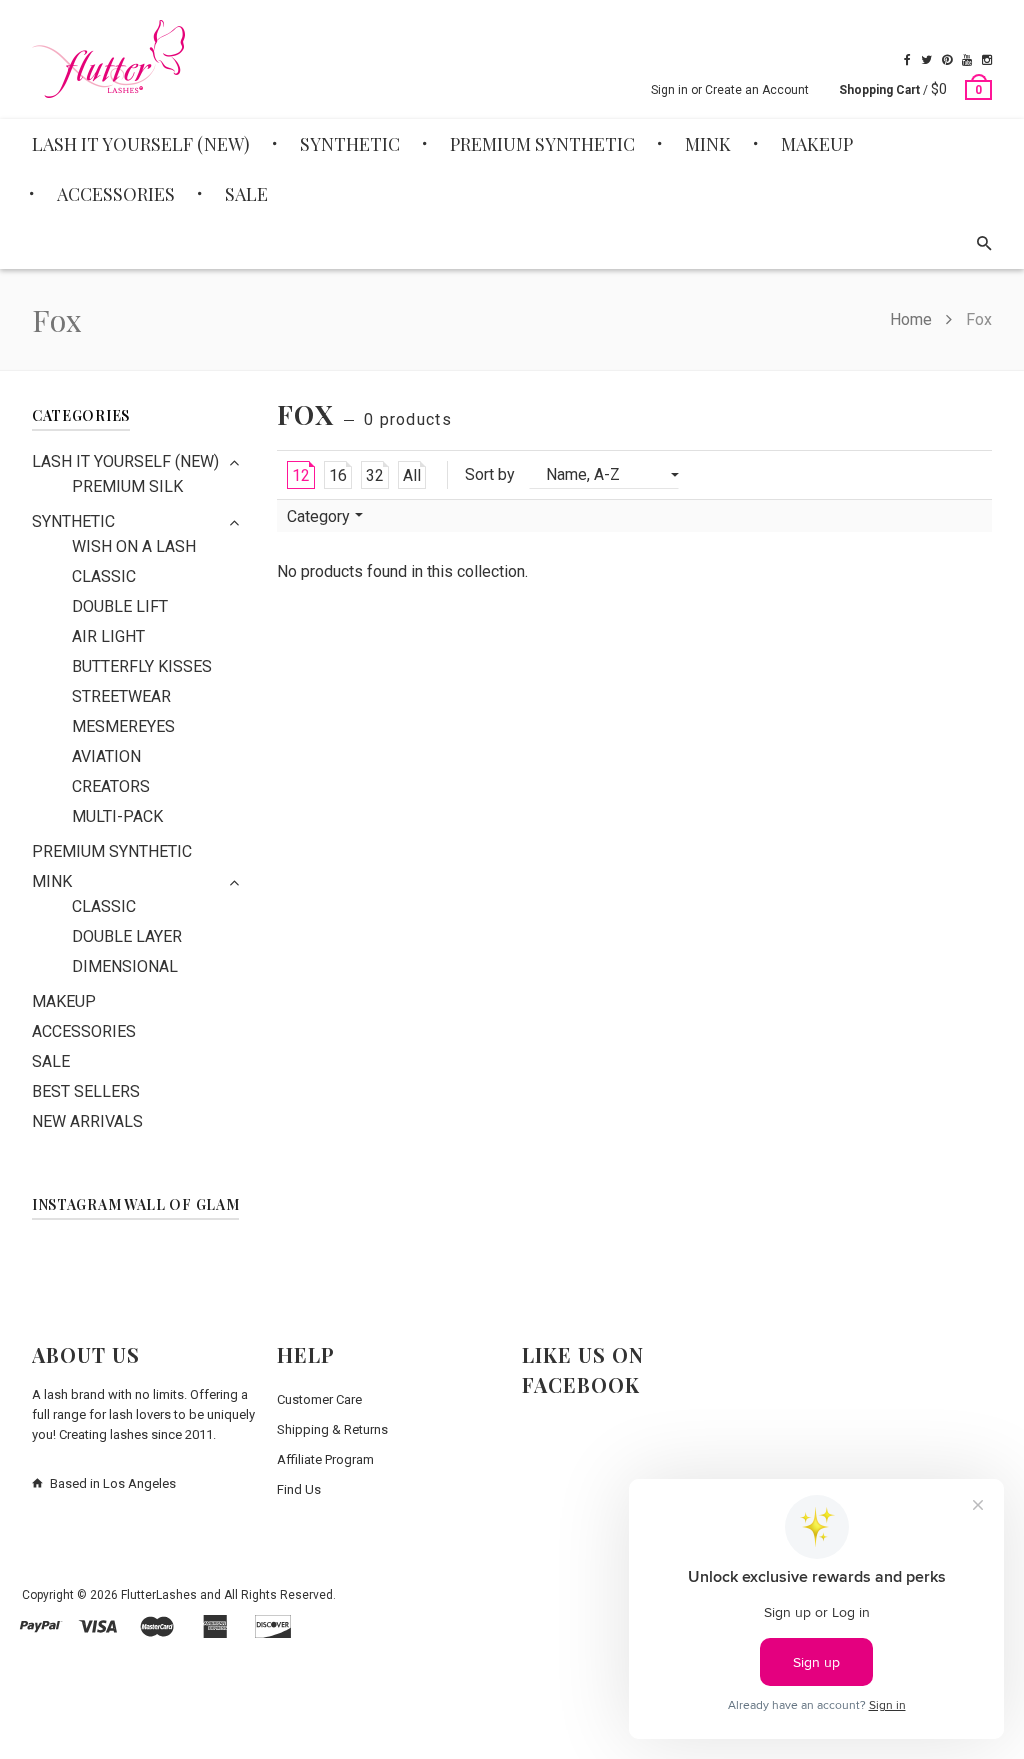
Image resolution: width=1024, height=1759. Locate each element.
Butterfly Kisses (142, 666)
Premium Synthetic (112, 851)
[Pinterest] (947, 60)
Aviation (106, 756)
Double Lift (120, 606)
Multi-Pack (117, 816)
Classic (104, 576)
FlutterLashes (159, 1595)
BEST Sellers (86, 1091)
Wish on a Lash (134, 546)
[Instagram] (987, 60)
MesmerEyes (123, 726)
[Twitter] (926, 60)
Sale (51, 1061)
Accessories (84, 1031)
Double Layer (127, 936)
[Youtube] (967, 60)
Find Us (299, 1489)
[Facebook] (907, 60)
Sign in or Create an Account (730, 90)
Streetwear (121, 696)
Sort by (490, 474)
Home (913, 319)
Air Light (108, 636)
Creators (111, 786)
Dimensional (125, 966)
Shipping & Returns (332, 1429)
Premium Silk (127, 486)
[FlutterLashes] (108, 59)
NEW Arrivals (87, 1121)
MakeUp (64, 1001)
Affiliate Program (325, 1459)
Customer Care (319, 1399)
